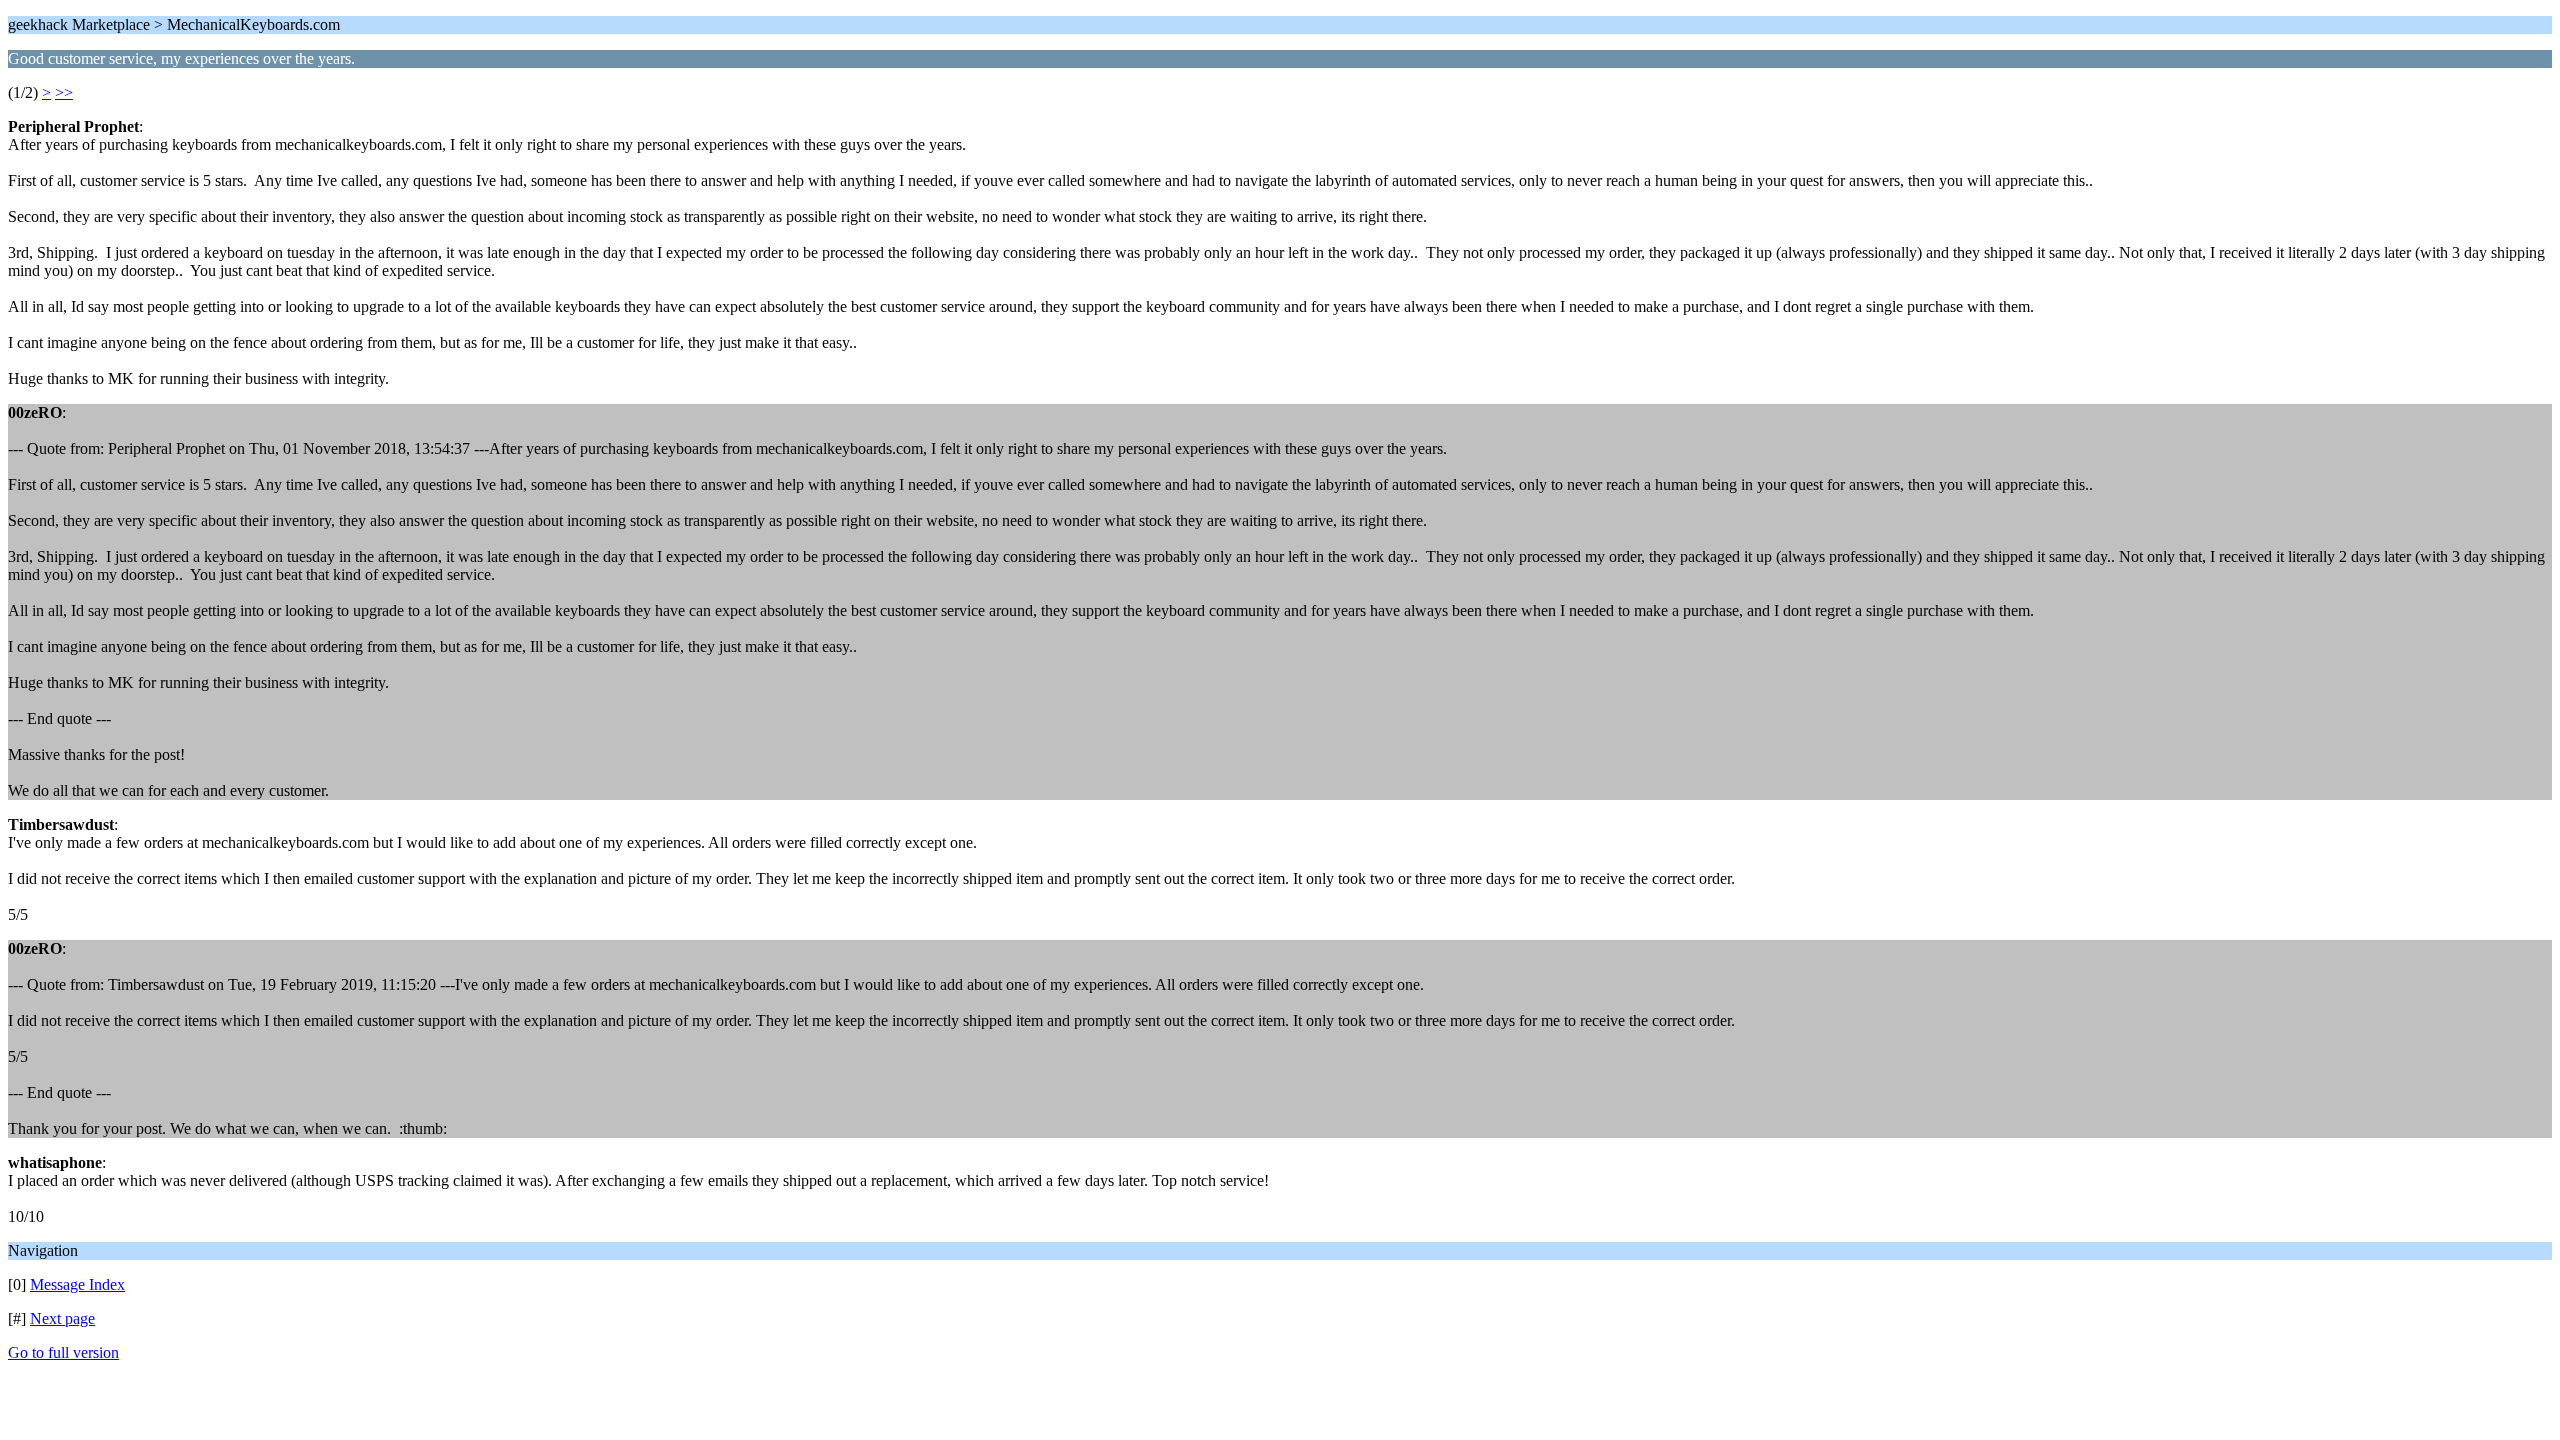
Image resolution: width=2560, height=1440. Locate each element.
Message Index (77, 1284)
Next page (62, 1318)
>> (64, 92)
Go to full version (63, 1352)
